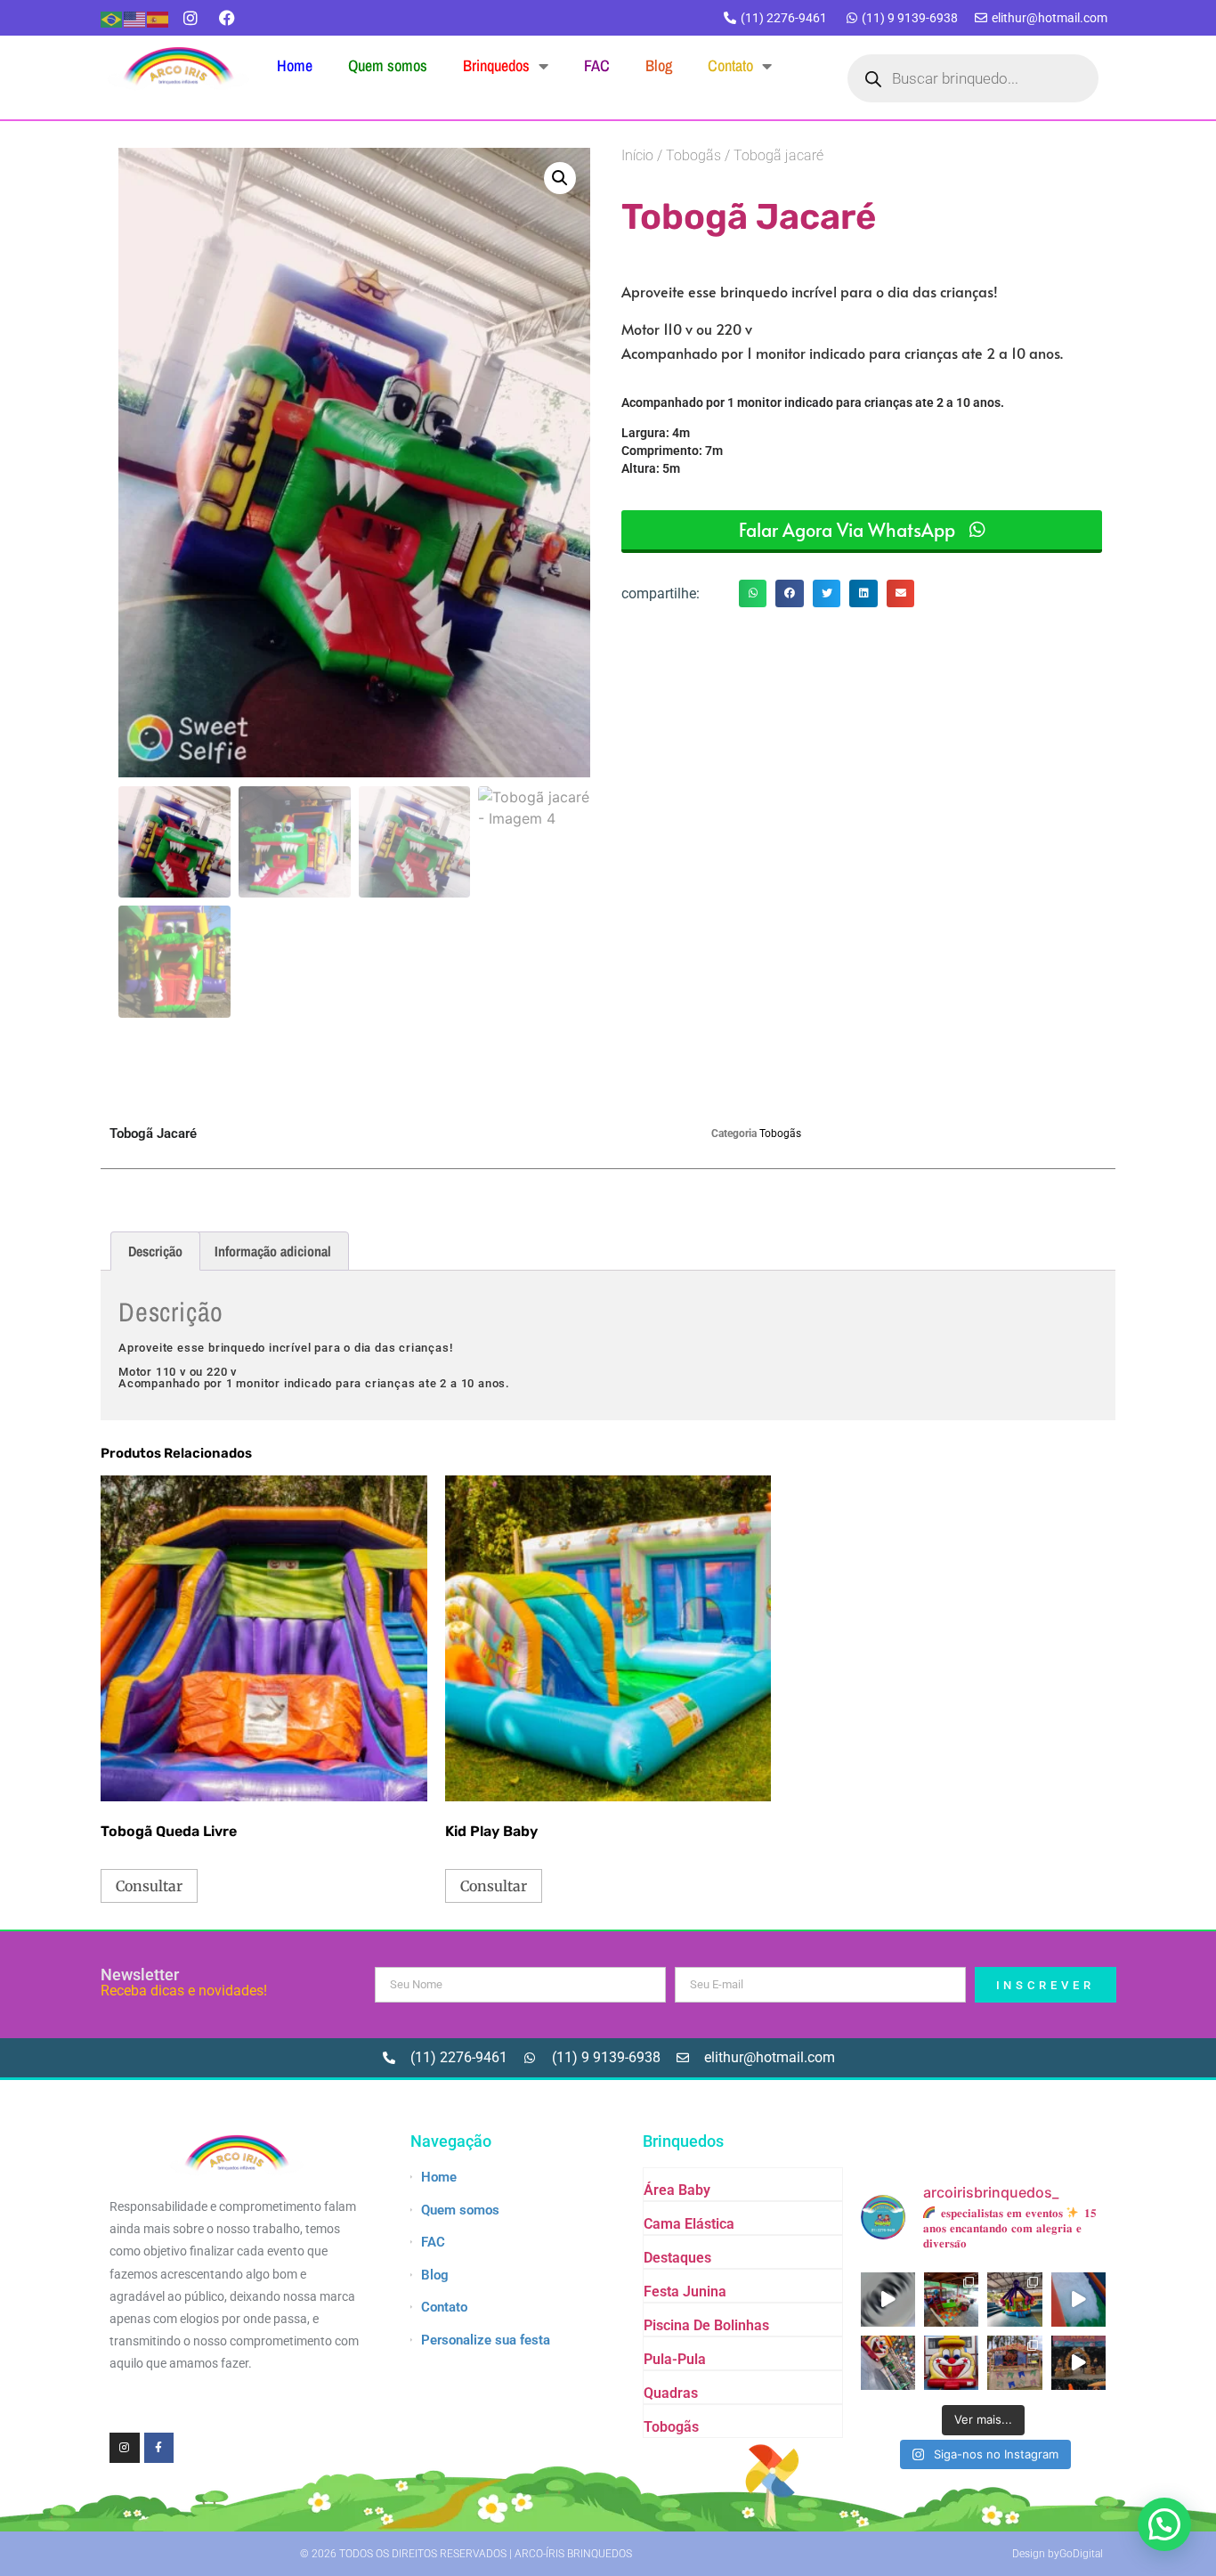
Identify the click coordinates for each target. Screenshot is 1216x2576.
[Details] (1078, 2363)
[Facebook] (227, 18)
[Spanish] (158, 18)
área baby (677, 2190)
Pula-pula (675, 2359)
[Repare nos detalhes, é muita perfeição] (1014, 2363)
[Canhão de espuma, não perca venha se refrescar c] (1078, 2300)
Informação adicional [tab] (273, 1251)
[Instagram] (191, 18)
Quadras (671, 2393)
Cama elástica (689, 2224)
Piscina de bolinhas (706, 2325)
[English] (135, 18)
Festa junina (685, 2292)
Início (637, 155)
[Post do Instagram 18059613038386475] (888, 2300)
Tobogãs (693, 155)
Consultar (149, 1886)
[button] (560, 178)
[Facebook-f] (159, 2448)
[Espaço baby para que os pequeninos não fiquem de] (951, 2300)
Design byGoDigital (1058, 2554)
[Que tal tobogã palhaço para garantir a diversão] (951, 2363)
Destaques (677, 2258)
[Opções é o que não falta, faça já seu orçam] (1014, 2300)
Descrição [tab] (155, 1251)
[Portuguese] (112, 18)
